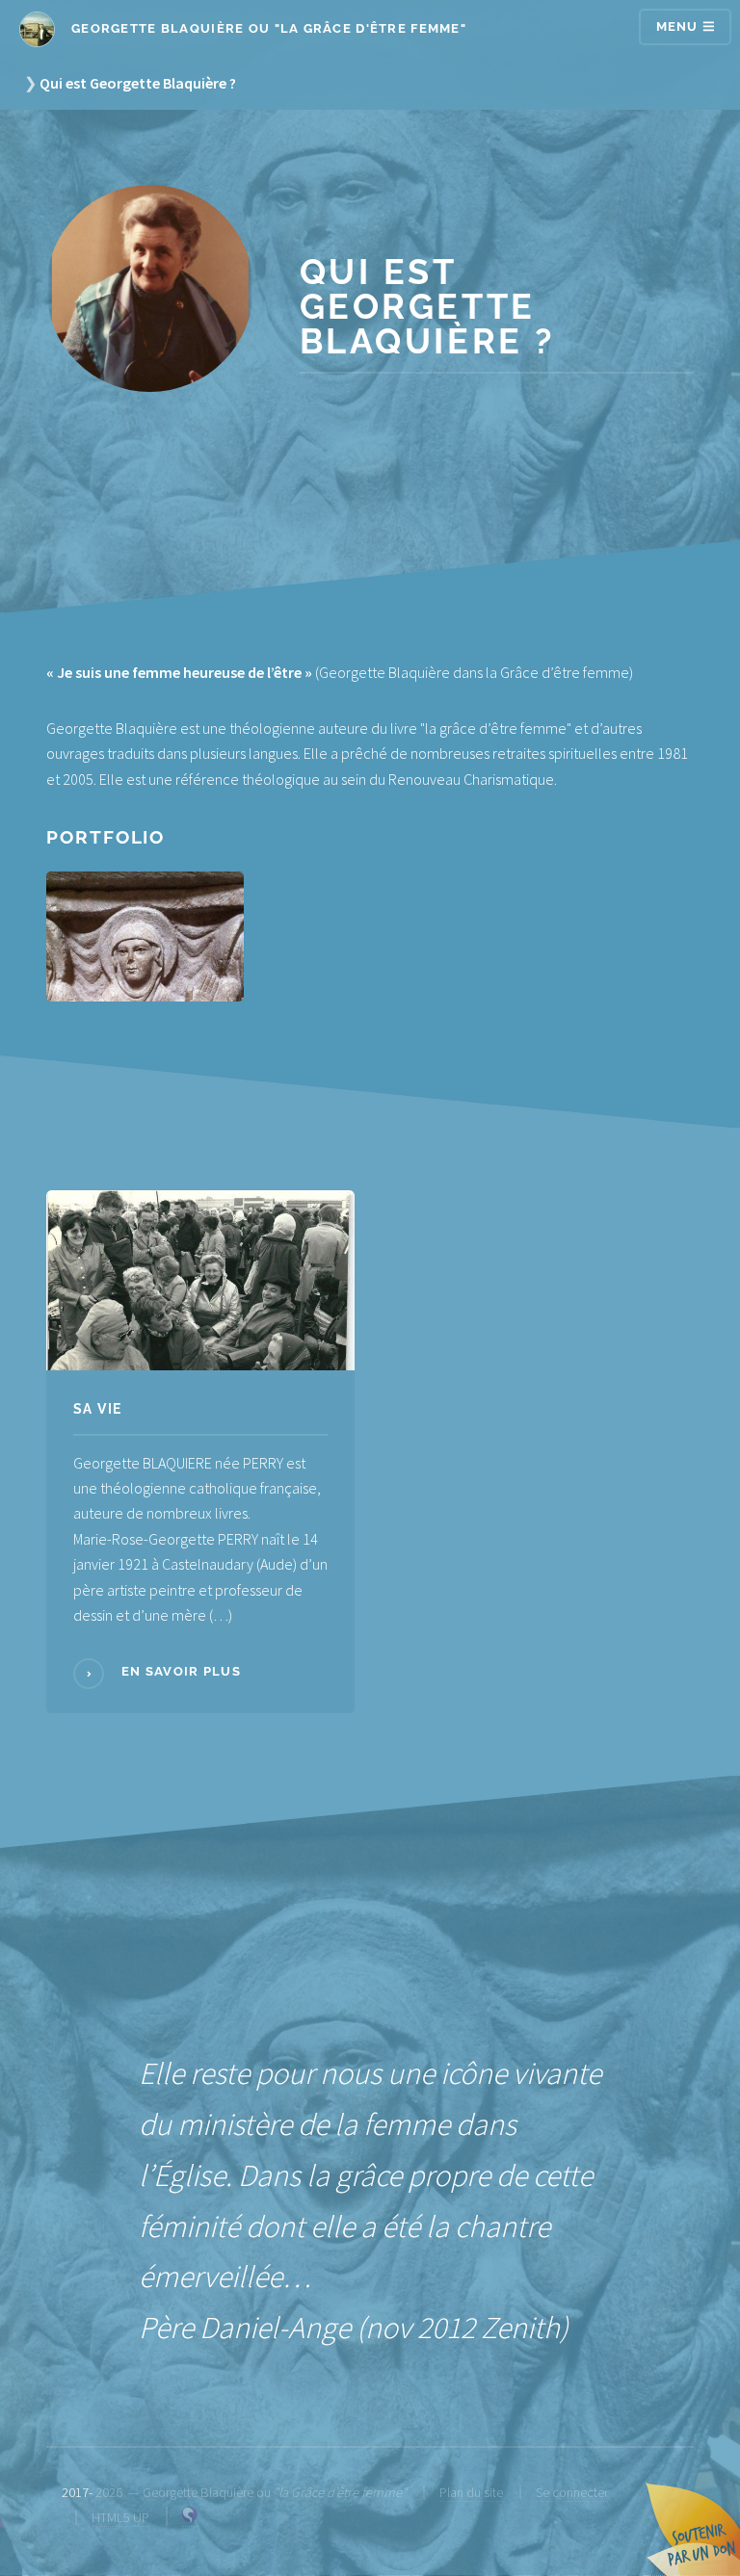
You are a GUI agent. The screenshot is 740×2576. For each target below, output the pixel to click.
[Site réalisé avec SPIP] (190, 2518)
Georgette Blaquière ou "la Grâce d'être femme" (267, 28)
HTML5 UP (120, 2517)
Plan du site (471, 2492)
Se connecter (572, 2492)
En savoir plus (179, 1671)
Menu (679, 26)
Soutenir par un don (692, 2528)
